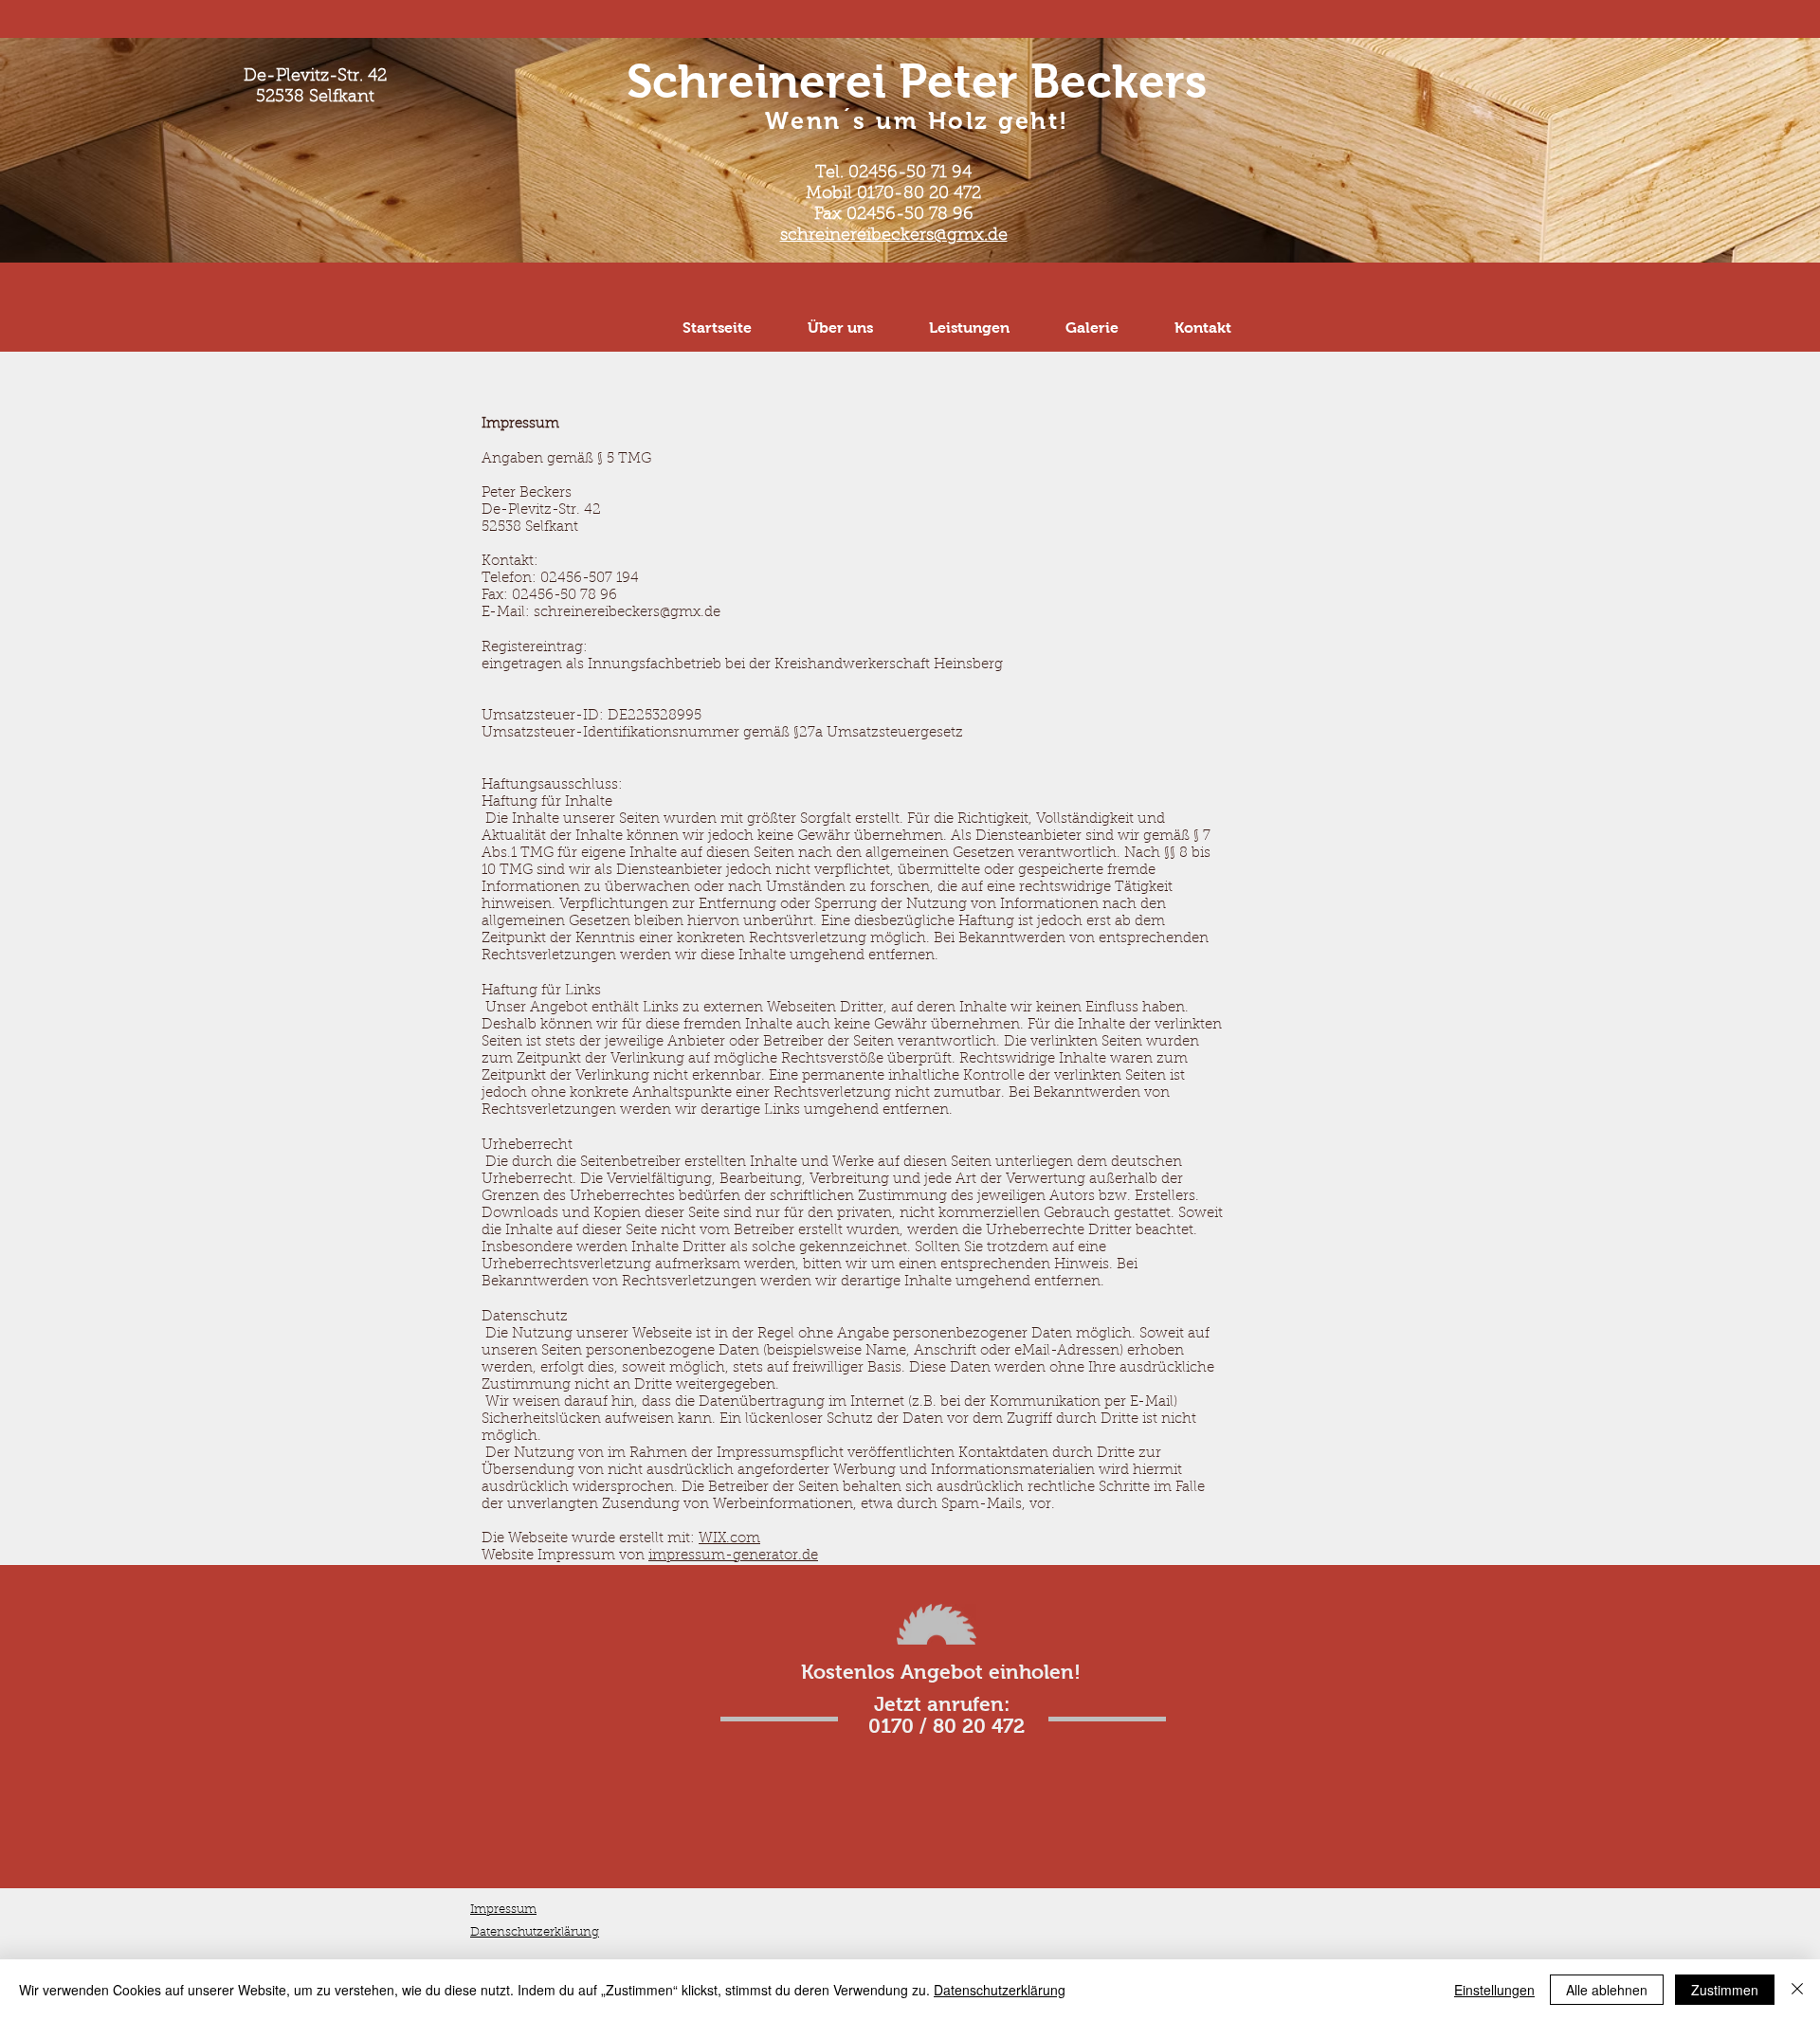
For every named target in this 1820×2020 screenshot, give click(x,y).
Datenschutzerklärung (1000, 1990)
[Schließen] (1797, 1990)
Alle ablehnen (1607, 1990)
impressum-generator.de (733, 1556)
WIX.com (729, 1539)
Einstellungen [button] (1494, 1990)
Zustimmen (1725, 1990)
